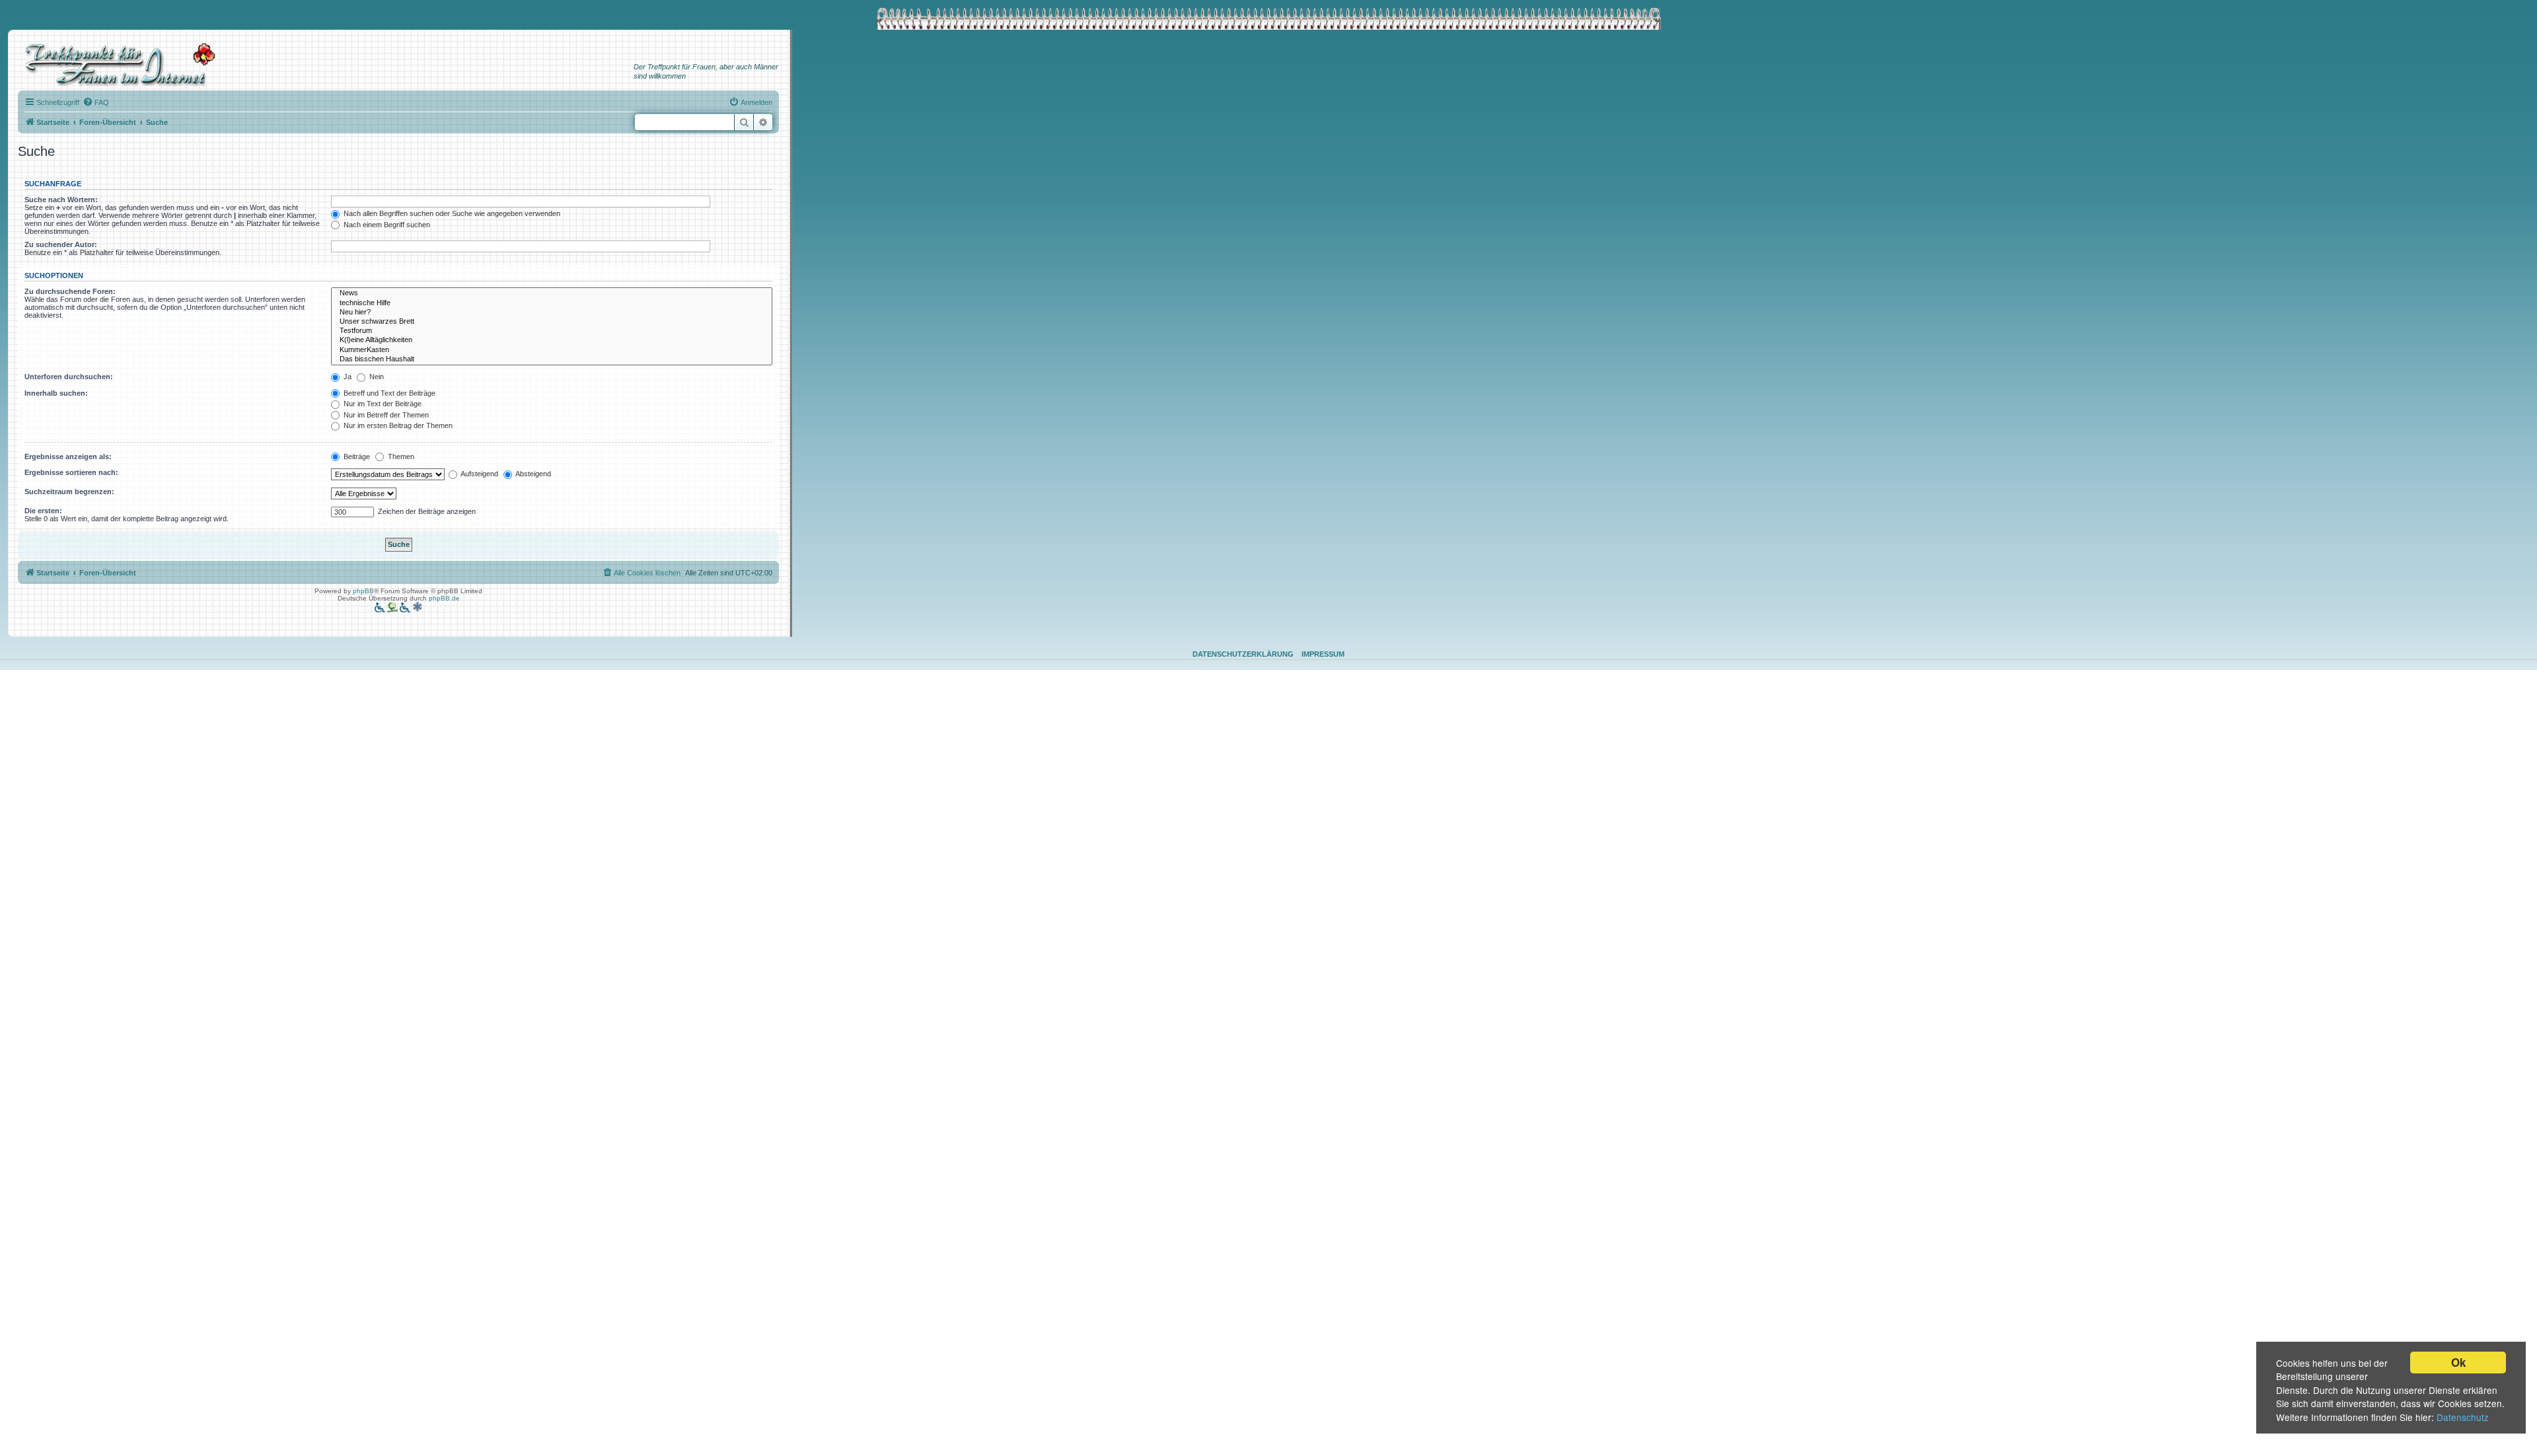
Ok (2458, 1362)
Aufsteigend (479, 474)
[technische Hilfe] (552, 303)
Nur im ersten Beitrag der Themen (397, 425)
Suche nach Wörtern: (61, 200)
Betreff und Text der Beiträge (388, 393)
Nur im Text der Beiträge (382, 404)
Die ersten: (43, 511)
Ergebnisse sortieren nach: (71, 472)
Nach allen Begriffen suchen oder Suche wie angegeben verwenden (451, 213)
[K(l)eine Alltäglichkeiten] (552, 340)
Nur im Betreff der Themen (385, 415)
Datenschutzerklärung (1243, 654)
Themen (400, 456)
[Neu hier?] (552, 312)
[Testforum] (552, 331)
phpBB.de (444, 598)
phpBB (363, 591)
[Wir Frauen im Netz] (117, 65)
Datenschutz (2463, 1417)
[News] (552, 293)
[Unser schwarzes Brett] (552, 322)
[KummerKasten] (552, 350)
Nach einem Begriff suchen (386, 225)
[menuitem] (96, 102)
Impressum (1323, 654)
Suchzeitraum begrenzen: (69, 491)
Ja (347, 377)
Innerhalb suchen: (56, 393)
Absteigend (533, 474)
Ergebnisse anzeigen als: (68, 456)
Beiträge (356, 456)
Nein (376, 377)
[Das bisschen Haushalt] (552, 359)
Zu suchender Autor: (61, 244)
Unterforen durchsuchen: (69, 377)
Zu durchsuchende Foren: (70, 291)
